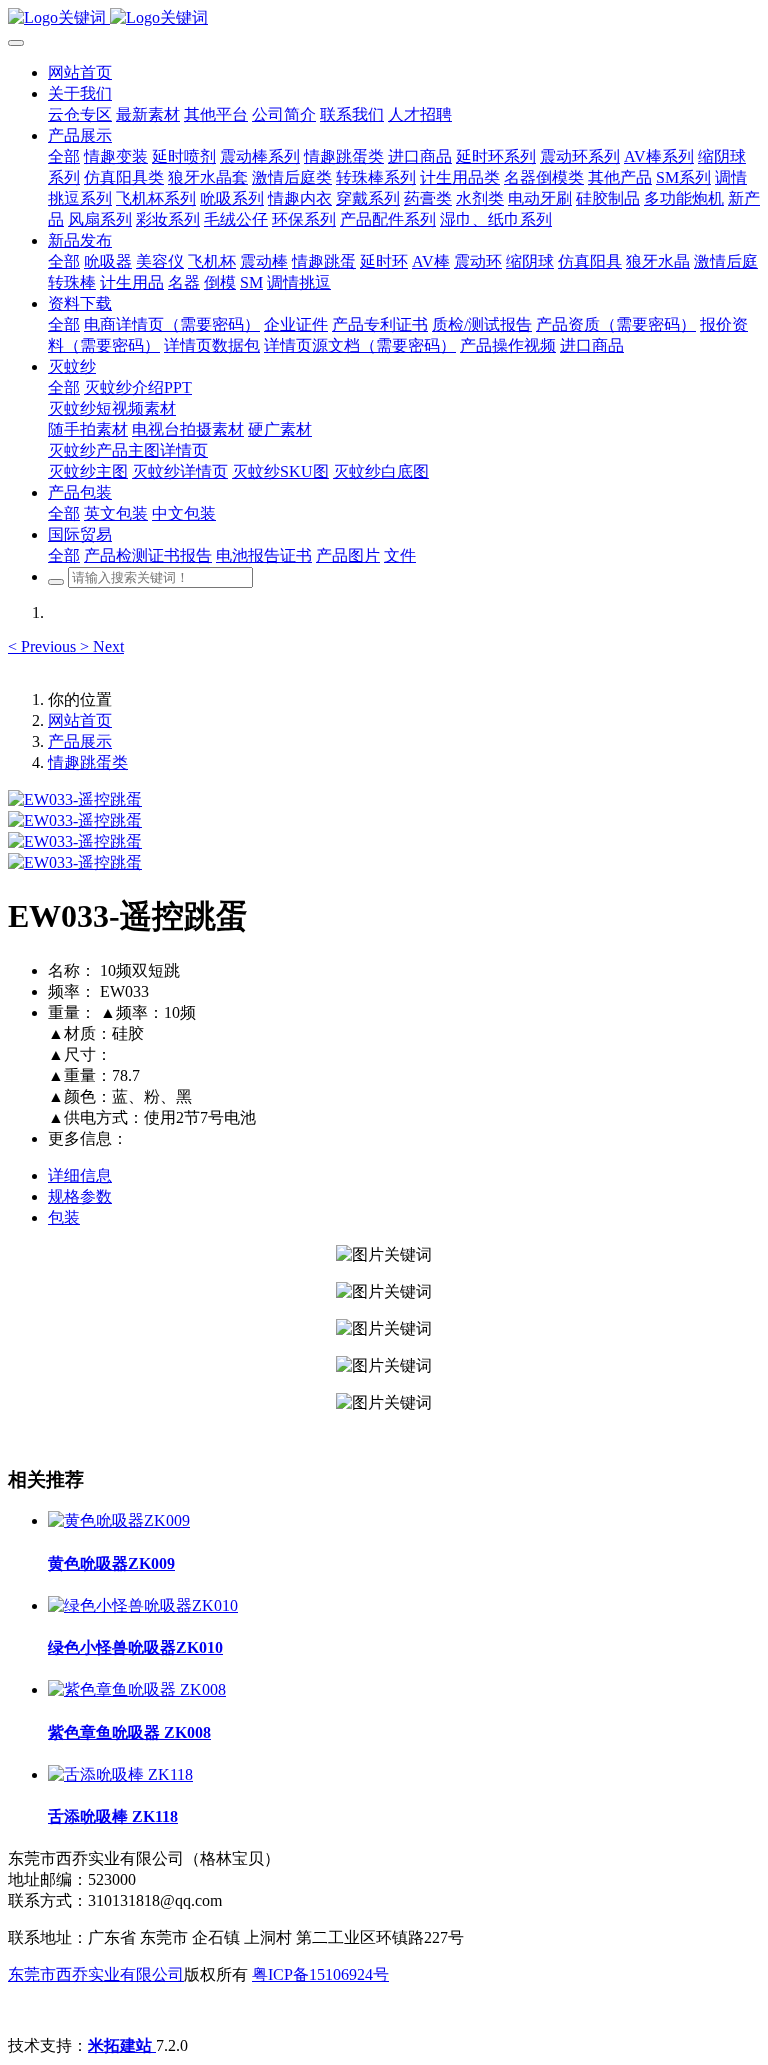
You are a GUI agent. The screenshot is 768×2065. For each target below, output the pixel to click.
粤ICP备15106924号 (320, 1974)
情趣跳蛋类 (88, 762)
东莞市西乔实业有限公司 (96, 1974)
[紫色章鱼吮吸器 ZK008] (137, 1689)
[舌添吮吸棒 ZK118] (120, 1774)
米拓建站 (122, 2045)
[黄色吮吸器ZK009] (119, 1520)
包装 (64, 1217)
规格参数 (80, 1196)
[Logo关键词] (384, 18)
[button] (44, 646)
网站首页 (80, 72)
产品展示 (80, 741)
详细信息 (80, 1175)
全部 (64, 156)
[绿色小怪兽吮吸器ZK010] (143, 1605)
